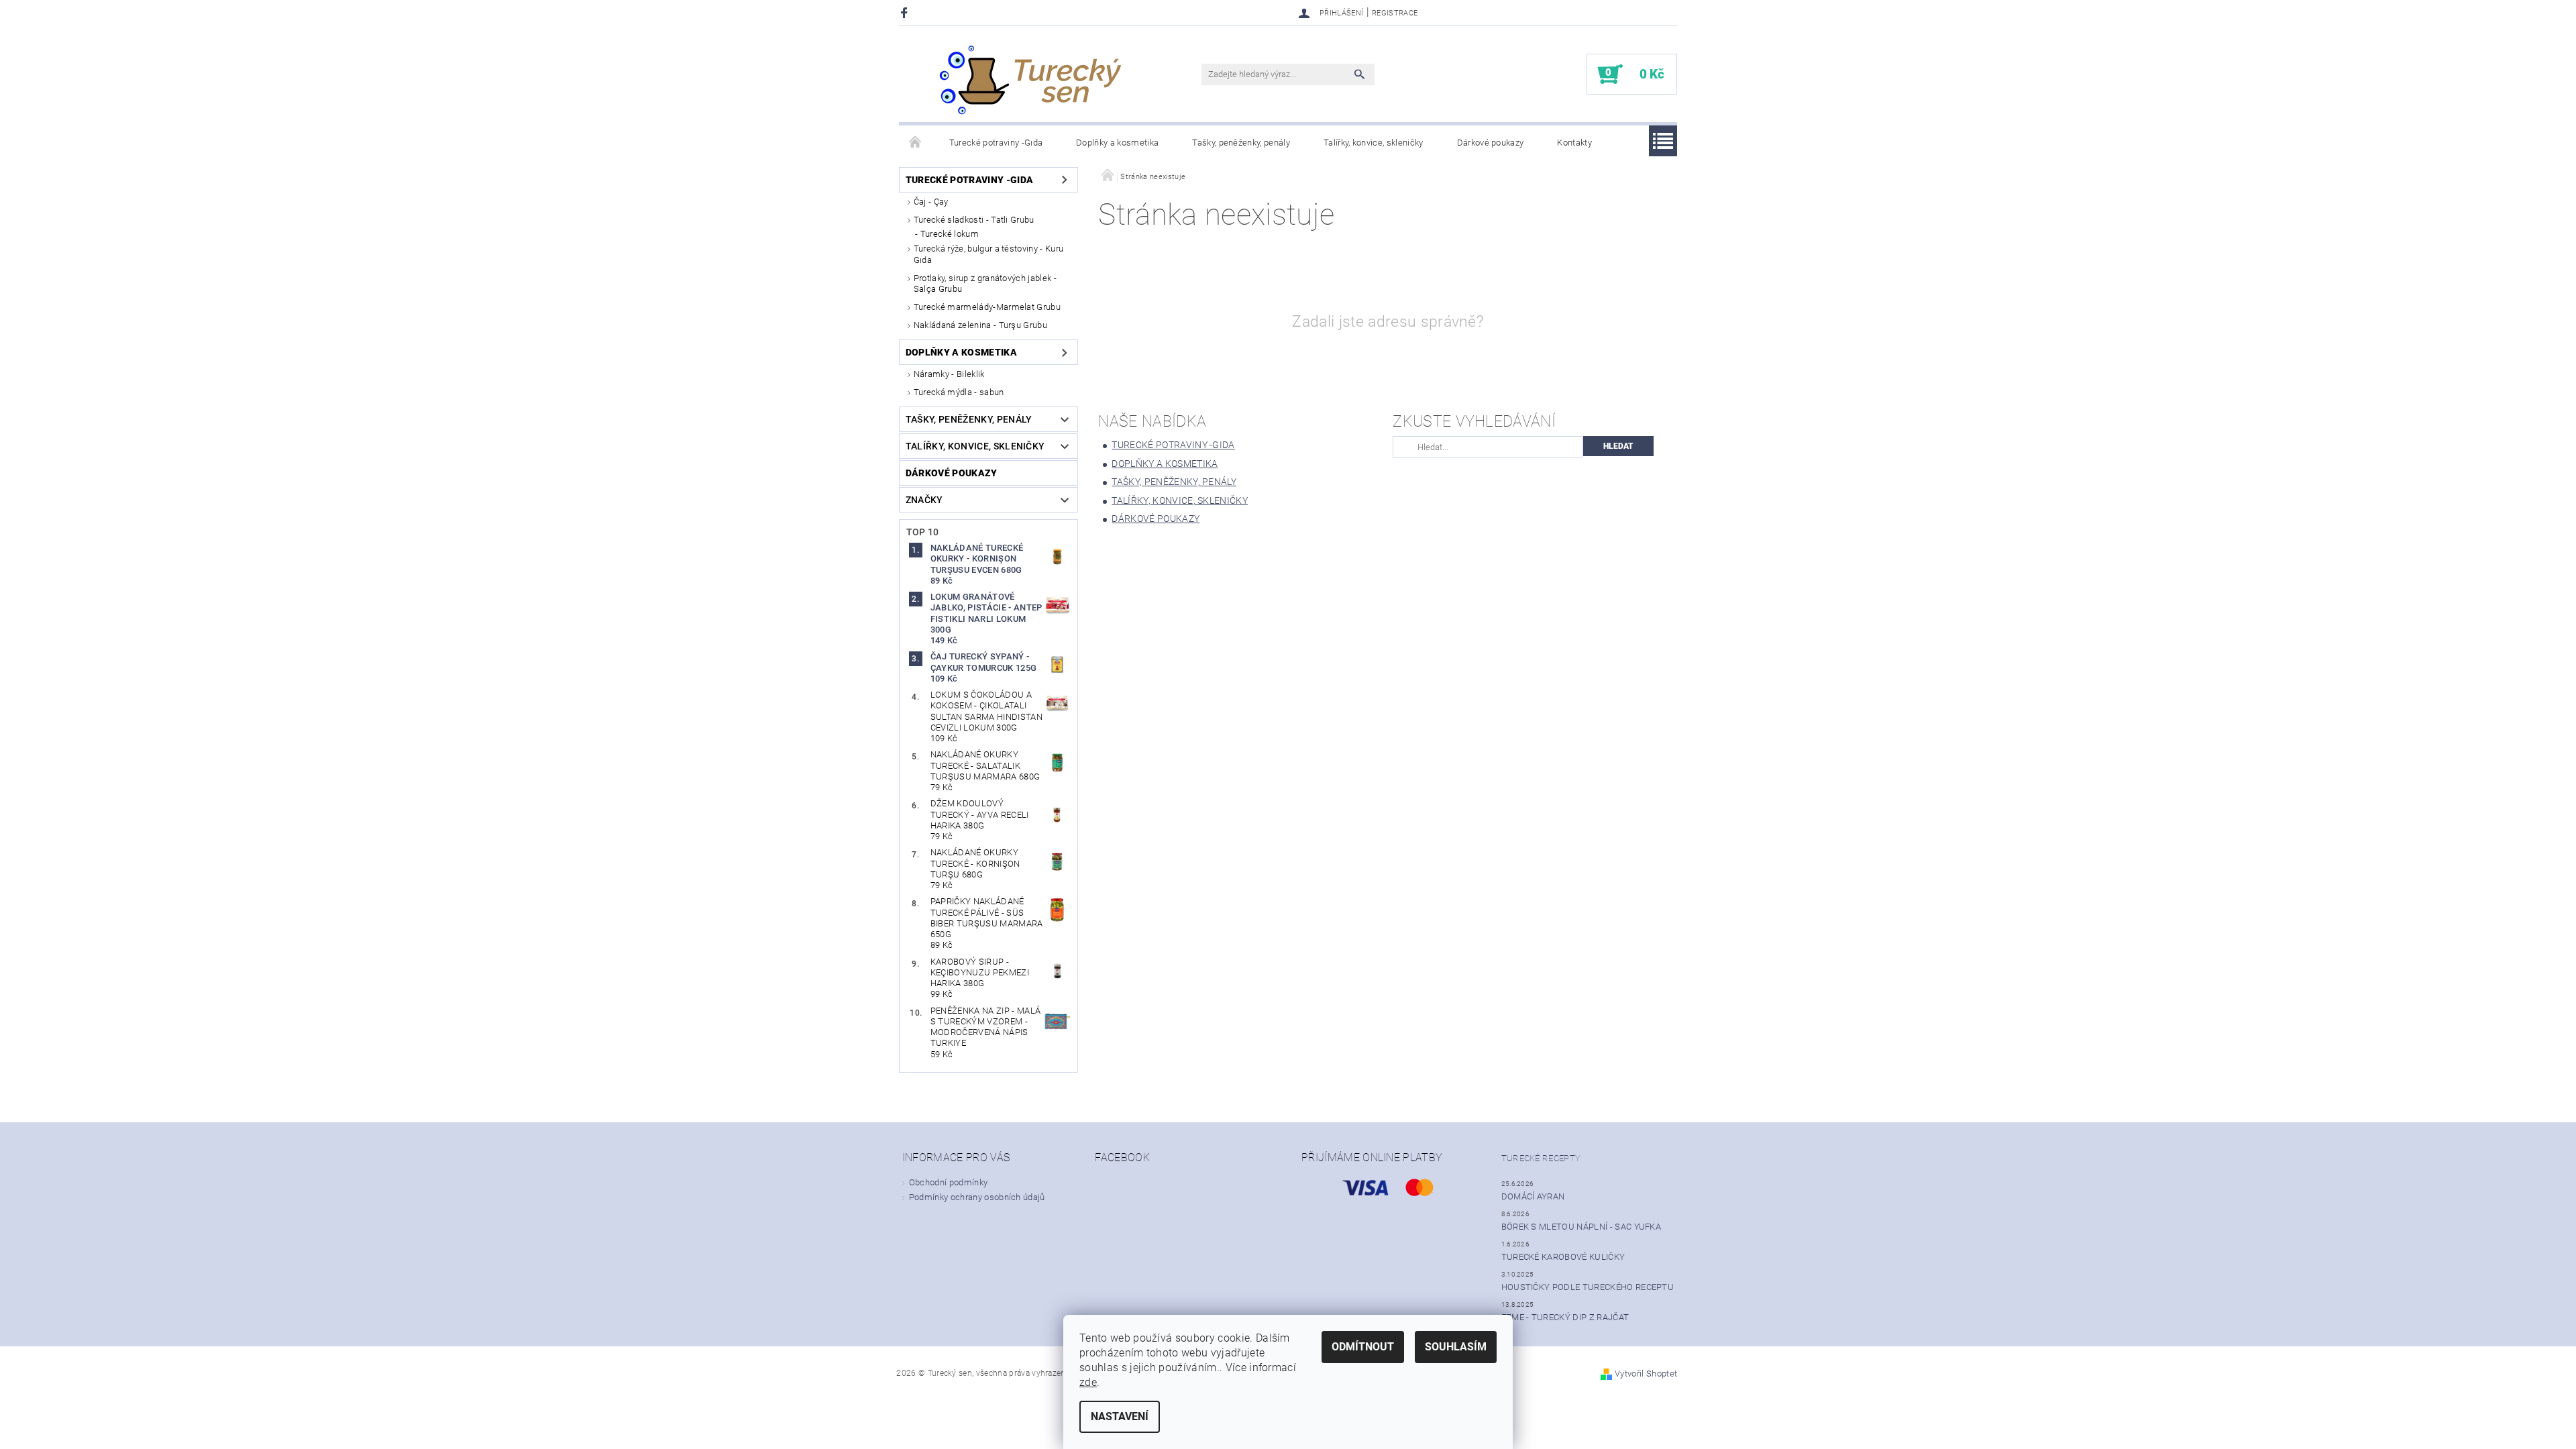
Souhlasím (1456, 1347)
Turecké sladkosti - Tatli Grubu (974, 220)
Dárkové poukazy (1491, 143)
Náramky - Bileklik (949, 374)
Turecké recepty (1541, 1158)
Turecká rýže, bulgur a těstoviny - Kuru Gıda (988, 254)
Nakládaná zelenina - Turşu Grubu (980, 325)
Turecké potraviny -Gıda (996, 143)
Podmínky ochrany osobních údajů (977, 1197)
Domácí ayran (1533, 1196)
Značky (924, 500)
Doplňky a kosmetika (1117, 143)
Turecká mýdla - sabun (959, 392)
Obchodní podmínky (948, 1182)
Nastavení (1120, 1416)
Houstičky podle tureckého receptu (1588, 1287)
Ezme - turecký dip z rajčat (1565, 1317)
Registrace (1395, 13)
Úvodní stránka (916, 143)
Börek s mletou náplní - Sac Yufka (1581, 1227)
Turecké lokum (950, 234)
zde (1088, 1382)
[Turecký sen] (1030, 81)
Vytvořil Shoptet (1646, 1374)
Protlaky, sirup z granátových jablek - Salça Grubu (985, 283)
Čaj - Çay (931, 202)
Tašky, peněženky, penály (1241, 143)
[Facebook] (906, 12)
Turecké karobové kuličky (1563, 1257)
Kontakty (1574, 143)
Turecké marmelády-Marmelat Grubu (987, 307)
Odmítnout (1363, 1347)
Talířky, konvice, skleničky (1374, 143)
